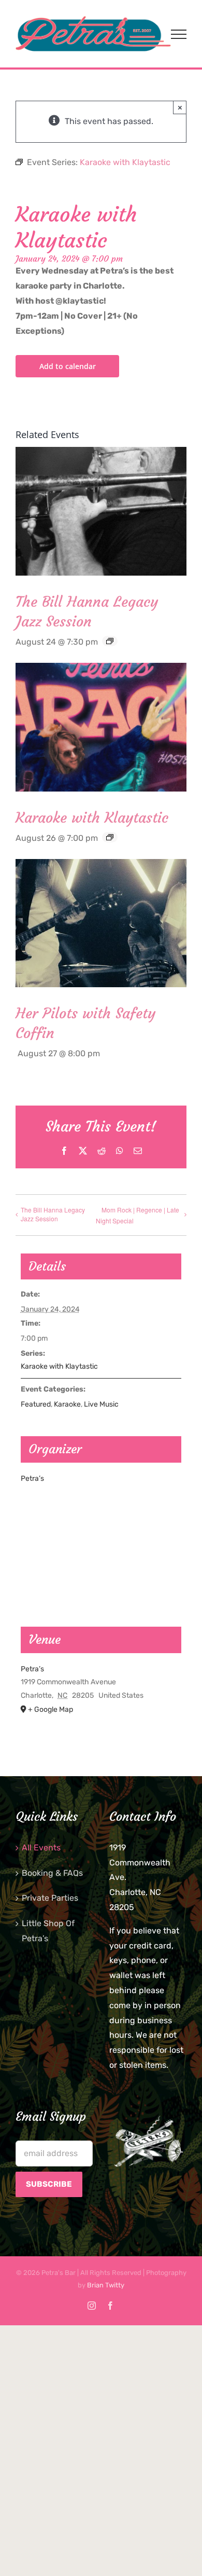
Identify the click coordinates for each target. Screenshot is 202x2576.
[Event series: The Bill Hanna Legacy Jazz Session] (110, 641)
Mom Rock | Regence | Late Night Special (138, 1215)
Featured (36, 1404)
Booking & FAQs (52, 1873)
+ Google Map (51, 1709)
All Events (41, 1848)
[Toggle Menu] (179, 34)
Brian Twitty (106, 2285)
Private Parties (50, 1898)
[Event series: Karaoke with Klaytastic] (110, 837)
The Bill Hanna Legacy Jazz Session (53, 1214)
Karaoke (67, 1404)
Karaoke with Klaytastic (92, 818)
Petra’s (32, 1478)
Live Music (101, 1404)
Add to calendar (68, 366)
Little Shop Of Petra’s (48, 1931)
